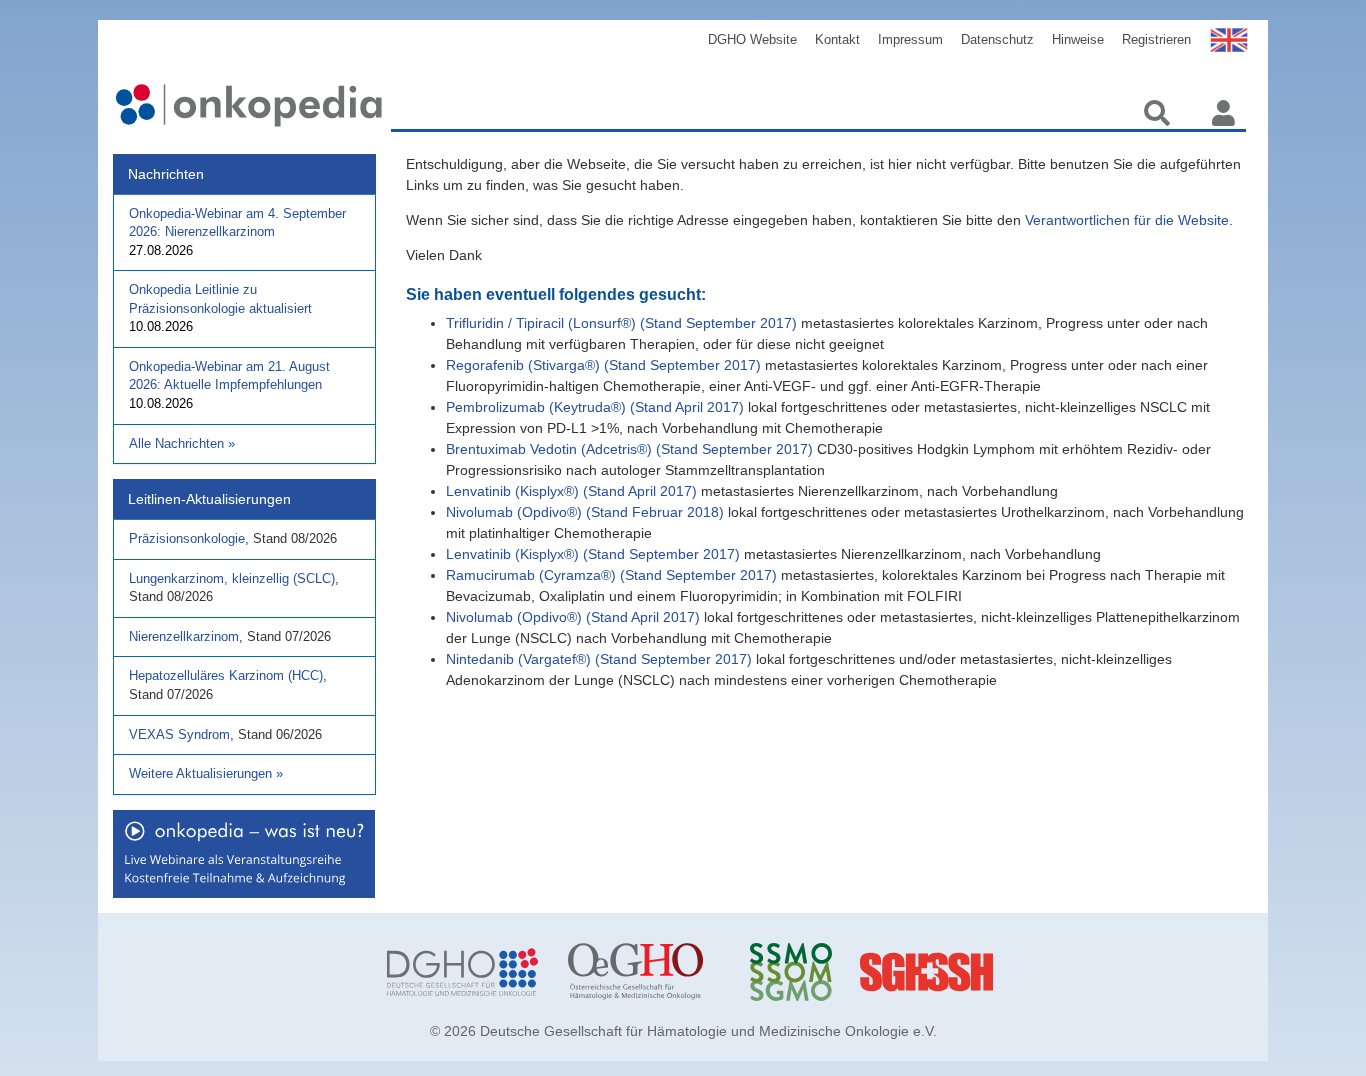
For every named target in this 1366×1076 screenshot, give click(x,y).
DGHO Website (752, 39)
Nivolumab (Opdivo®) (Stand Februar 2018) (585, 512)
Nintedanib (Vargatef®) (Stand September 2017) (599, 659)
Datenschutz (997, 39)
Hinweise (1078, 39)
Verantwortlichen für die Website (1127, 220)
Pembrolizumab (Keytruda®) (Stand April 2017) (595, 407)
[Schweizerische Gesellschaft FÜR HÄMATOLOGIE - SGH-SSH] (1006, 972)
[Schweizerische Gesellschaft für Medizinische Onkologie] (825, 972)
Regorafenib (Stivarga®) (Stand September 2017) (603, 365)
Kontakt (837, 39)
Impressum (910, 39)
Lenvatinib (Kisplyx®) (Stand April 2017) (571, 491)
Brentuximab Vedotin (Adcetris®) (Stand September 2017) (629, 449)
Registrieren (1156, 39)
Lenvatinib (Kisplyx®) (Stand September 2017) (593, 554)
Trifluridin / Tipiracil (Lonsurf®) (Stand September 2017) (621, 323)
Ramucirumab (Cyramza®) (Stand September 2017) (611, 575)
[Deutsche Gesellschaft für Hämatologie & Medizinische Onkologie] (462, 972)
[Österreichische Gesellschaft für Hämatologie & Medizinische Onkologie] (643, 972)
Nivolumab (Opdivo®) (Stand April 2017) (573, 617)
